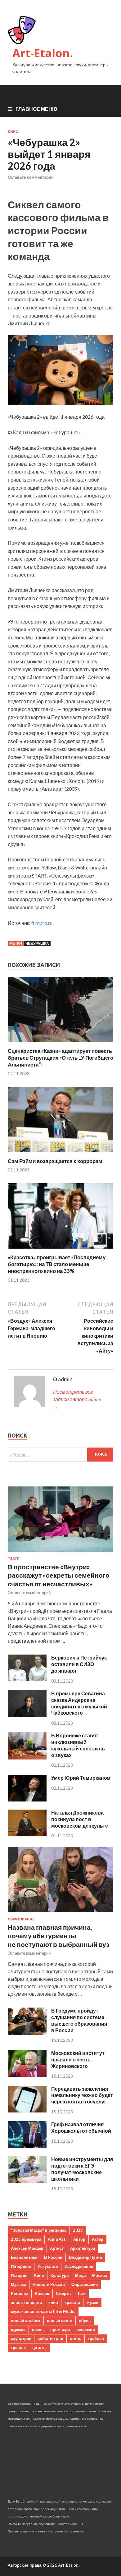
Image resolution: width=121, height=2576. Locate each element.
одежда (18, 2329)
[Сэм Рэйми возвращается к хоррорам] (60, 1154)
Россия (42, 2293)
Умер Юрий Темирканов (81, 1778)
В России (53, 2257)
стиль (76, 2338)
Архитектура (83, 2248)
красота (72, 2302)
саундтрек (21, 2338)
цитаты (39, 2348)
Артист (57, 2248)
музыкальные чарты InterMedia (43, 2311)
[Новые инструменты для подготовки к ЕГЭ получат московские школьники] (27, 2181)
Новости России (49, 2284)
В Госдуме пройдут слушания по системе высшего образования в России (79, 2020)
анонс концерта (26, 2302)
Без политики (24, 2257)
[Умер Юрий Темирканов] (27, 1799)
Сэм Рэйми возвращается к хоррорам (55, 1161)
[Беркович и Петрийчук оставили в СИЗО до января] (27, 1679)
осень (38, 2329)
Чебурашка (37, 943)
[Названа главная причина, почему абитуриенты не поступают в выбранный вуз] (60, 1913)
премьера (60, 2329)
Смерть (63, 2293)
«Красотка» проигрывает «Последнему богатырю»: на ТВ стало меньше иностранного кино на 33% (57, 1264)
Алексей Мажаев (27, 2248)
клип (53, 2302)
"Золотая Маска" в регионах (39, 2230)
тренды (18, 2348)
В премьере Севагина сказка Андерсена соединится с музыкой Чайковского (79, 1703)
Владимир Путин (85, 2257)
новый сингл (60, 2320)
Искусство (48, 2266)
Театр (13, 1559)
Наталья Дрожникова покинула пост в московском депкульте (80, 1819)
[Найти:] (60, 1455)
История (19, 2275)
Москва (100, 2275)
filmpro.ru (42, 923)
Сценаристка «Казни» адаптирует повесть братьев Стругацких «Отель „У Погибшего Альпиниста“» (60, 1058)
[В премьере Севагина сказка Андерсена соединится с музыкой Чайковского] (27, 1715)
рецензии (86, 2329)
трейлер (96, 2338)
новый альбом (26, 2320)
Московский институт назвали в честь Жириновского (78, 2059)
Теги (81, 2293)
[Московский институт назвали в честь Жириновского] (27, 2075)
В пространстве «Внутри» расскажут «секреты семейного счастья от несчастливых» (59, 1575)
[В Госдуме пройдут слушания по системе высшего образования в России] (27, 2033)
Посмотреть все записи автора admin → (77, 1399)
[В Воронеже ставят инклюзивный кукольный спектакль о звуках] (27, 1757)
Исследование (79, 2266)
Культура (60, 2275)
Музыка (18, 2284)
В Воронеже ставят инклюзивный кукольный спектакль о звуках (78, 1745)
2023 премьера (26, 2239)
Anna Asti (57, 2239)
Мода (80, 2275)
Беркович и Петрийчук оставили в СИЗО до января (79, 1664)
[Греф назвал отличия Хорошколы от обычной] (27, 2146)
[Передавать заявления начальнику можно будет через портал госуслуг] (27, 2110)
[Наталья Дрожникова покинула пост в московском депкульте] (27, 1834)
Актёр (98, 2239)
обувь (85, 2320)
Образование (21, 1919)
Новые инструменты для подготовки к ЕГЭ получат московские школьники (82, 2169)
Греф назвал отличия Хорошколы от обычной (81, 2127)
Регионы (20, 2293)
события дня (50, 2338)
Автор (79, 2239)
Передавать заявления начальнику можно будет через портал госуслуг (82, 2095)
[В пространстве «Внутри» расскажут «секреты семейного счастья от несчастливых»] (60, 1553)
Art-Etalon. (43, 53)
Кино (13, 132)
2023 (78, 2230)
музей (92, 2302)
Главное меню (36, 109)
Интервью (21, 2266)
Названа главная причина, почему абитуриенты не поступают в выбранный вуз (58, 1936)
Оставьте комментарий (31, 177)
